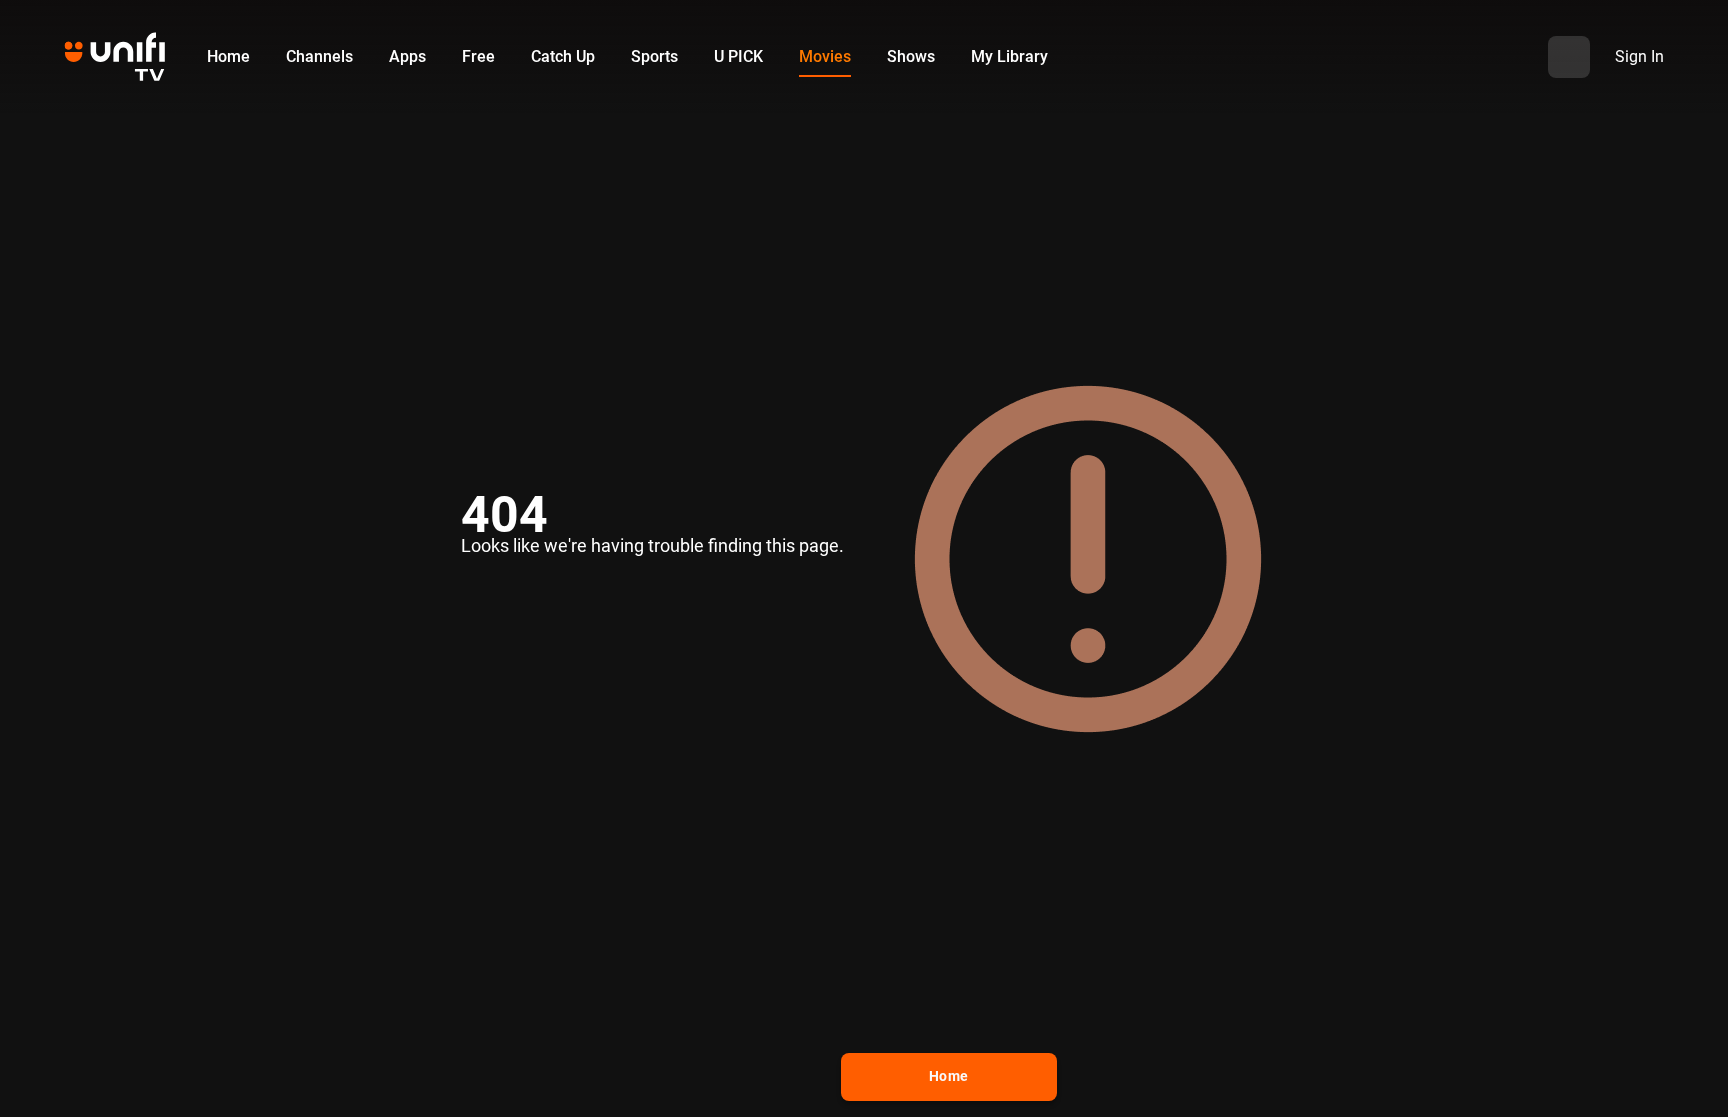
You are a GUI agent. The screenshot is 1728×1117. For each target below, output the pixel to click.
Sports (654, 56)
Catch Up (563, 56)
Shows (911, 56)
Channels (319, 56)
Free (478, 56)
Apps (407, 56)
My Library (1009, 56)
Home (228, 56)
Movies (825, 56)
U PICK (738, 56)
